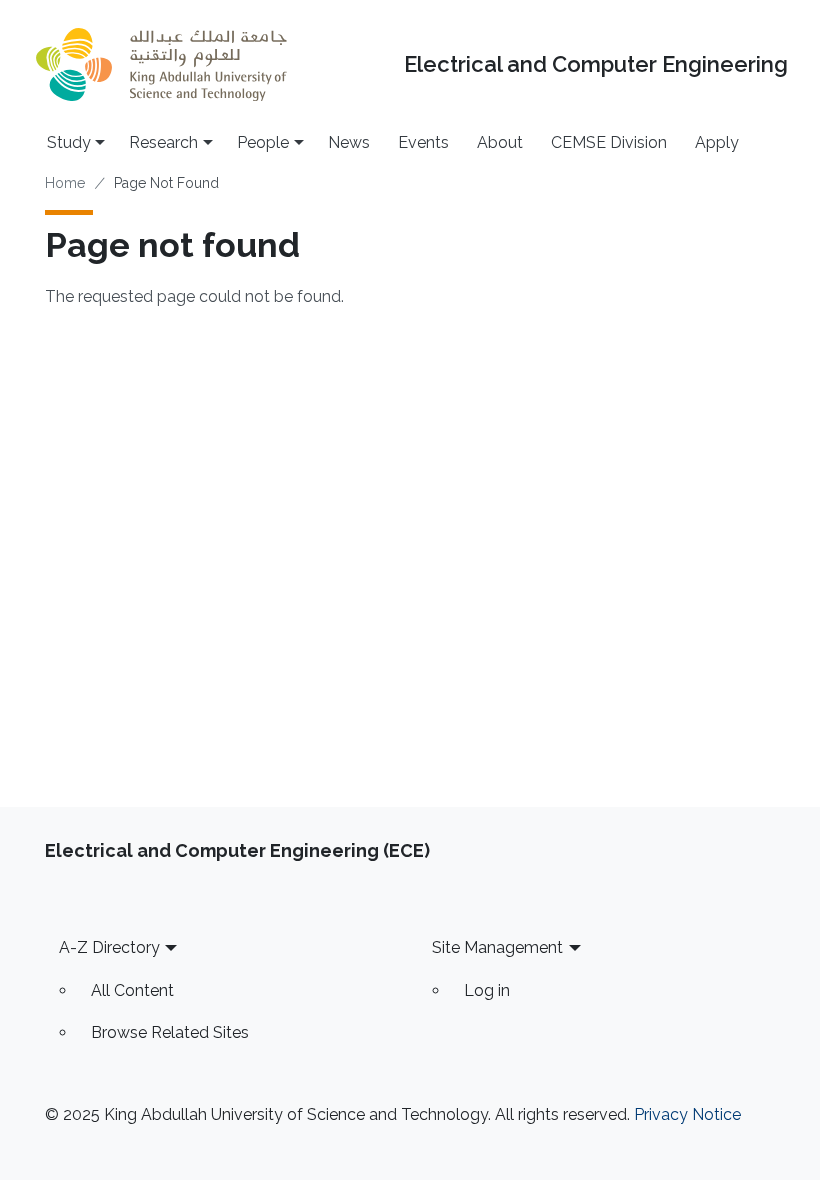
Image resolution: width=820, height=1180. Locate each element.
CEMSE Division (609, 142)
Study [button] (69, 142)
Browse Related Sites (170, 1032)
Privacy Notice (687, 1114)
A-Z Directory (109, 947)
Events (423, 142)
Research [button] (163, 142)
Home (65, 183)
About (500, 142)
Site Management (497, 947)
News (349, 142)
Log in (487, 990)
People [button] (263, 142)
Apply (717, 142)
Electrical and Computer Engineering (596, 64)
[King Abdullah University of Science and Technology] (161, 64)
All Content (132, 990)
